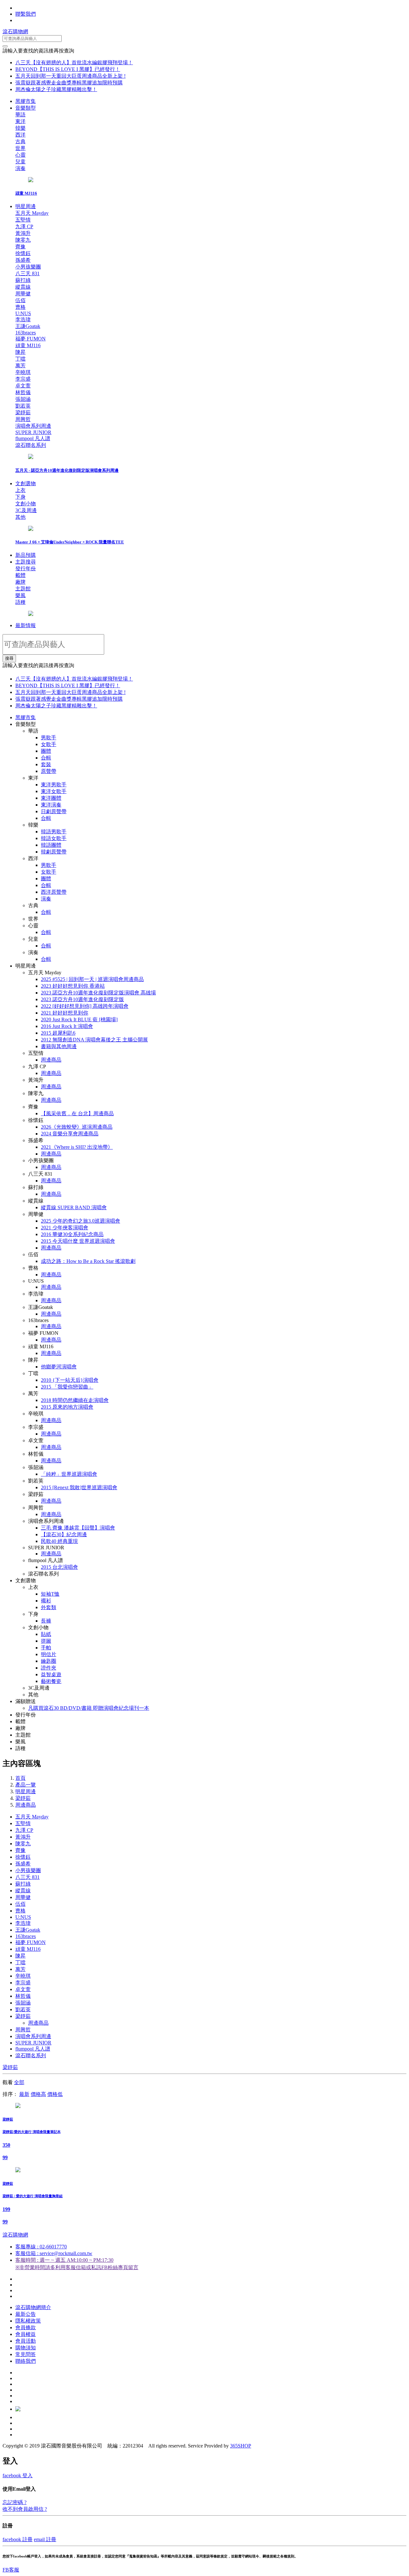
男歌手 (49, 738)
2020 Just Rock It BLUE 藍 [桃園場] (79, 1020)
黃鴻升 (23, 1837)
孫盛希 (23, 1864)
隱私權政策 (28, 2321)
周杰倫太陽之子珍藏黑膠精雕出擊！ (56, 89)
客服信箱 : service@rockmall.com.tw (54, 2253)
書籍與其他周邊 (59, 1046)
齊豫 (20, 1850)
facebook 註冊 (18, 2539)
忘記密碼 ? (15, 2502)
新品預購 (26, 555)
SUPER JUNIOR (33, 2043)
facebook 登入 (18, 2475)
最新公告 (26, 2314)
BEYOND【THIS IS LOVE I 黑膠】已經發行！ (68, 69)
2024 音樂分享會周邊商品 (70, 1134)
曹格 (20, 1911)
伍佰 (20, 1904)
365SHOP (241, 2446)
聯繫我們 (26, 14)
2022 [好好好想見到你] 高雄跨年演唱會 (85, 1006)
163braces (26, 1936)
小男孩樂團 (28, 1870)
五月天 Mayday (32, 1817)
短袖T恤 (50, 1594)
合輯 (46, 758)
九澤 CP (24, 1830)
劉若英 (23, 2009)
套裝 (46, 764)
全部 (19, 2082)
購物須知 (26, 2348)
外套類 (49, 1607)
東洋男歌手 (54, 785)
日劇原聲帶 (54, 811)
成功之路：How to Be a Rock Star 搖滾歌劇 (88, 1261)
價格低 (55, 2094)
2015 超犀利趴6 (58, 1033)
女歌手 (49, 744)
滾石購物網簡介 (33, 2307)
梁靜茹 (23, 1798)
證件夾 (49, 1668)
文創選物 (26, 483)
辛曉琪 (23, 1976)
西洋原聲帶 (54, 892)
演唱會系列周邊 (33, 2036)
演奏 (46, 899)
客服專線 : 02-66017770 (41, 2247)
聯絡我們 (26, 2361)
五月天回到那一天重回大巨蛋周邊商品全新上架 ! (70, 76)
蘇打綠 (23, 1884)
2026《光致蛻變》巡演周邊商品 (77, 1127)
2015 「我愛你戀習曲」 (67, 1387)
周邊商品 (51, 1060)
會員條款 (26, 2327)
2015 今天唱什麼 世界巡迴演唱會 (78, 1241)
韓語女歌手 (54, 838)
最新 (24, 2094)
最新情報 (26, 625)
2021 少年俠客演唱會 (65, 1228)
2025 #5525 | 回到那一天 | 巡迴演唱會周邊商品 (92, 979)
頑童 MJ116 (28, 1949)
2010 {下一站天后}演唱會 (70, 1380)
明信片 (49, 1654)
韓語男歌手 (54, 832)
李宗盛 (23, 1983)
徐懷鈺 (23, 1857)
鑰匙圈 (49, 1661)
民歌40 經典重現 (59, 1541)
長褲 (46, 1621)
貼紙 (46, 1634)
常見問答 (26, 2354)
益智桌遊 (51, 1674)
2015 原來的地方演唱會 (67, 1407)
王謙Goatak (28, 1930)
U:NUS (23, 1917)
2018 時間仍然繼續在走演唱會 (75, 1400)
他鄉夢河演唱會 (59, 1367)
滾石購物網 (15, 31)
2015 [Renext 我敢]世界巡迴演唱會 (79, 1487)
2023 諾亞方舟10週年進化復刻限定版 (82, 999)
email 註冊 (45, 2539)
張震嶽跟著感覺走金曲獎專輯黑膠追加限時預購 (69, 83)
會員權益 (26, 2334)
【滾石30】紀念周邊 (64, 1534)
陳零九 (23, 1844)
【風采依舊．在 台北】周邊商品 (77, 1113)
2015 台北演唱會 (59, 1567)
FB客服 (11, 2570)
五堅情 (23, 1823)
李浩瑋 (23, 1923)
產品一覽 (26, 1785)
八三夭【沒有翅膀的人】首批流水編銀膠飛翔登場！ (74, 62)
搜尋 (9, 658)
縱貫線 (23, 1891)
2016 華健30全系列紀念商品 (72, 1234)
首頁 (20, 1778)
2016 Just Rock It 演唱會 (67, 1026)
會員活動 (26, 2341)
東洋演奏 (51, 805)
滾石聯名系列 (31, 2055)
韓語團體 (51, 845)
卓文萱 (23, 1989)
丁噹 (20, 1962)
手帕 (46, 1648)
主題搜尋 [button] (26, 562)
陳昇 (20, 1956)
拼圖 (46, 1641)
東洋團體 (51, 798)
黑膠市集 (26, 101)
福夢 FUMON (31, 1942)
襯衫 (46, 1601)
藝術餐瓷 (51, 1681)
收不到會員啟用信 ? (25, 2509)
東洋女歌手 (54, 791)
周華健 (23, 1897)
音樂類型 (26, 108)
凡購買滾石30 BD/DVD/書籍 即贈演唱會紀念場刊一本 (89, 1708)
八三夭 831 (27, 1877)
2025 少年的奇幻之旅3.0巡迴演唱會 (81, 1221)
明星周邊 (26, 206)
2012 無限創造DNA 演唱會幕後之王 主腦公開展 (94, 1040)
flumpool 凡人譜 (33, 2049)
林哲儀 (23, 1996)
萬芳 (20, 1969)
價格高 (38, 2094)
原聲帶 (49, 771)
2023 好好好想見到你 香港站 (73, 986)
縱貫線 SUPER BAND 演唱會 (74, 1207)
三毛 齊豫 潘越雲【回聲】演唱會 (78, 1528)
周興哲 (23, 2030)
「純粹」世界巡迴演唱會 (69, 1474)
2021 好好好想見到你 (65, 1013)
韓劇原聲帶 (54, 852)
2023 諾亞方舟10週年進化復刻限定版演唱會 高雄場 (98, 993)
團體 (46, 751)
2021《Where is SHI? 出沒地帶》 (77, 1147)
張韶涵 (23, 2003)
